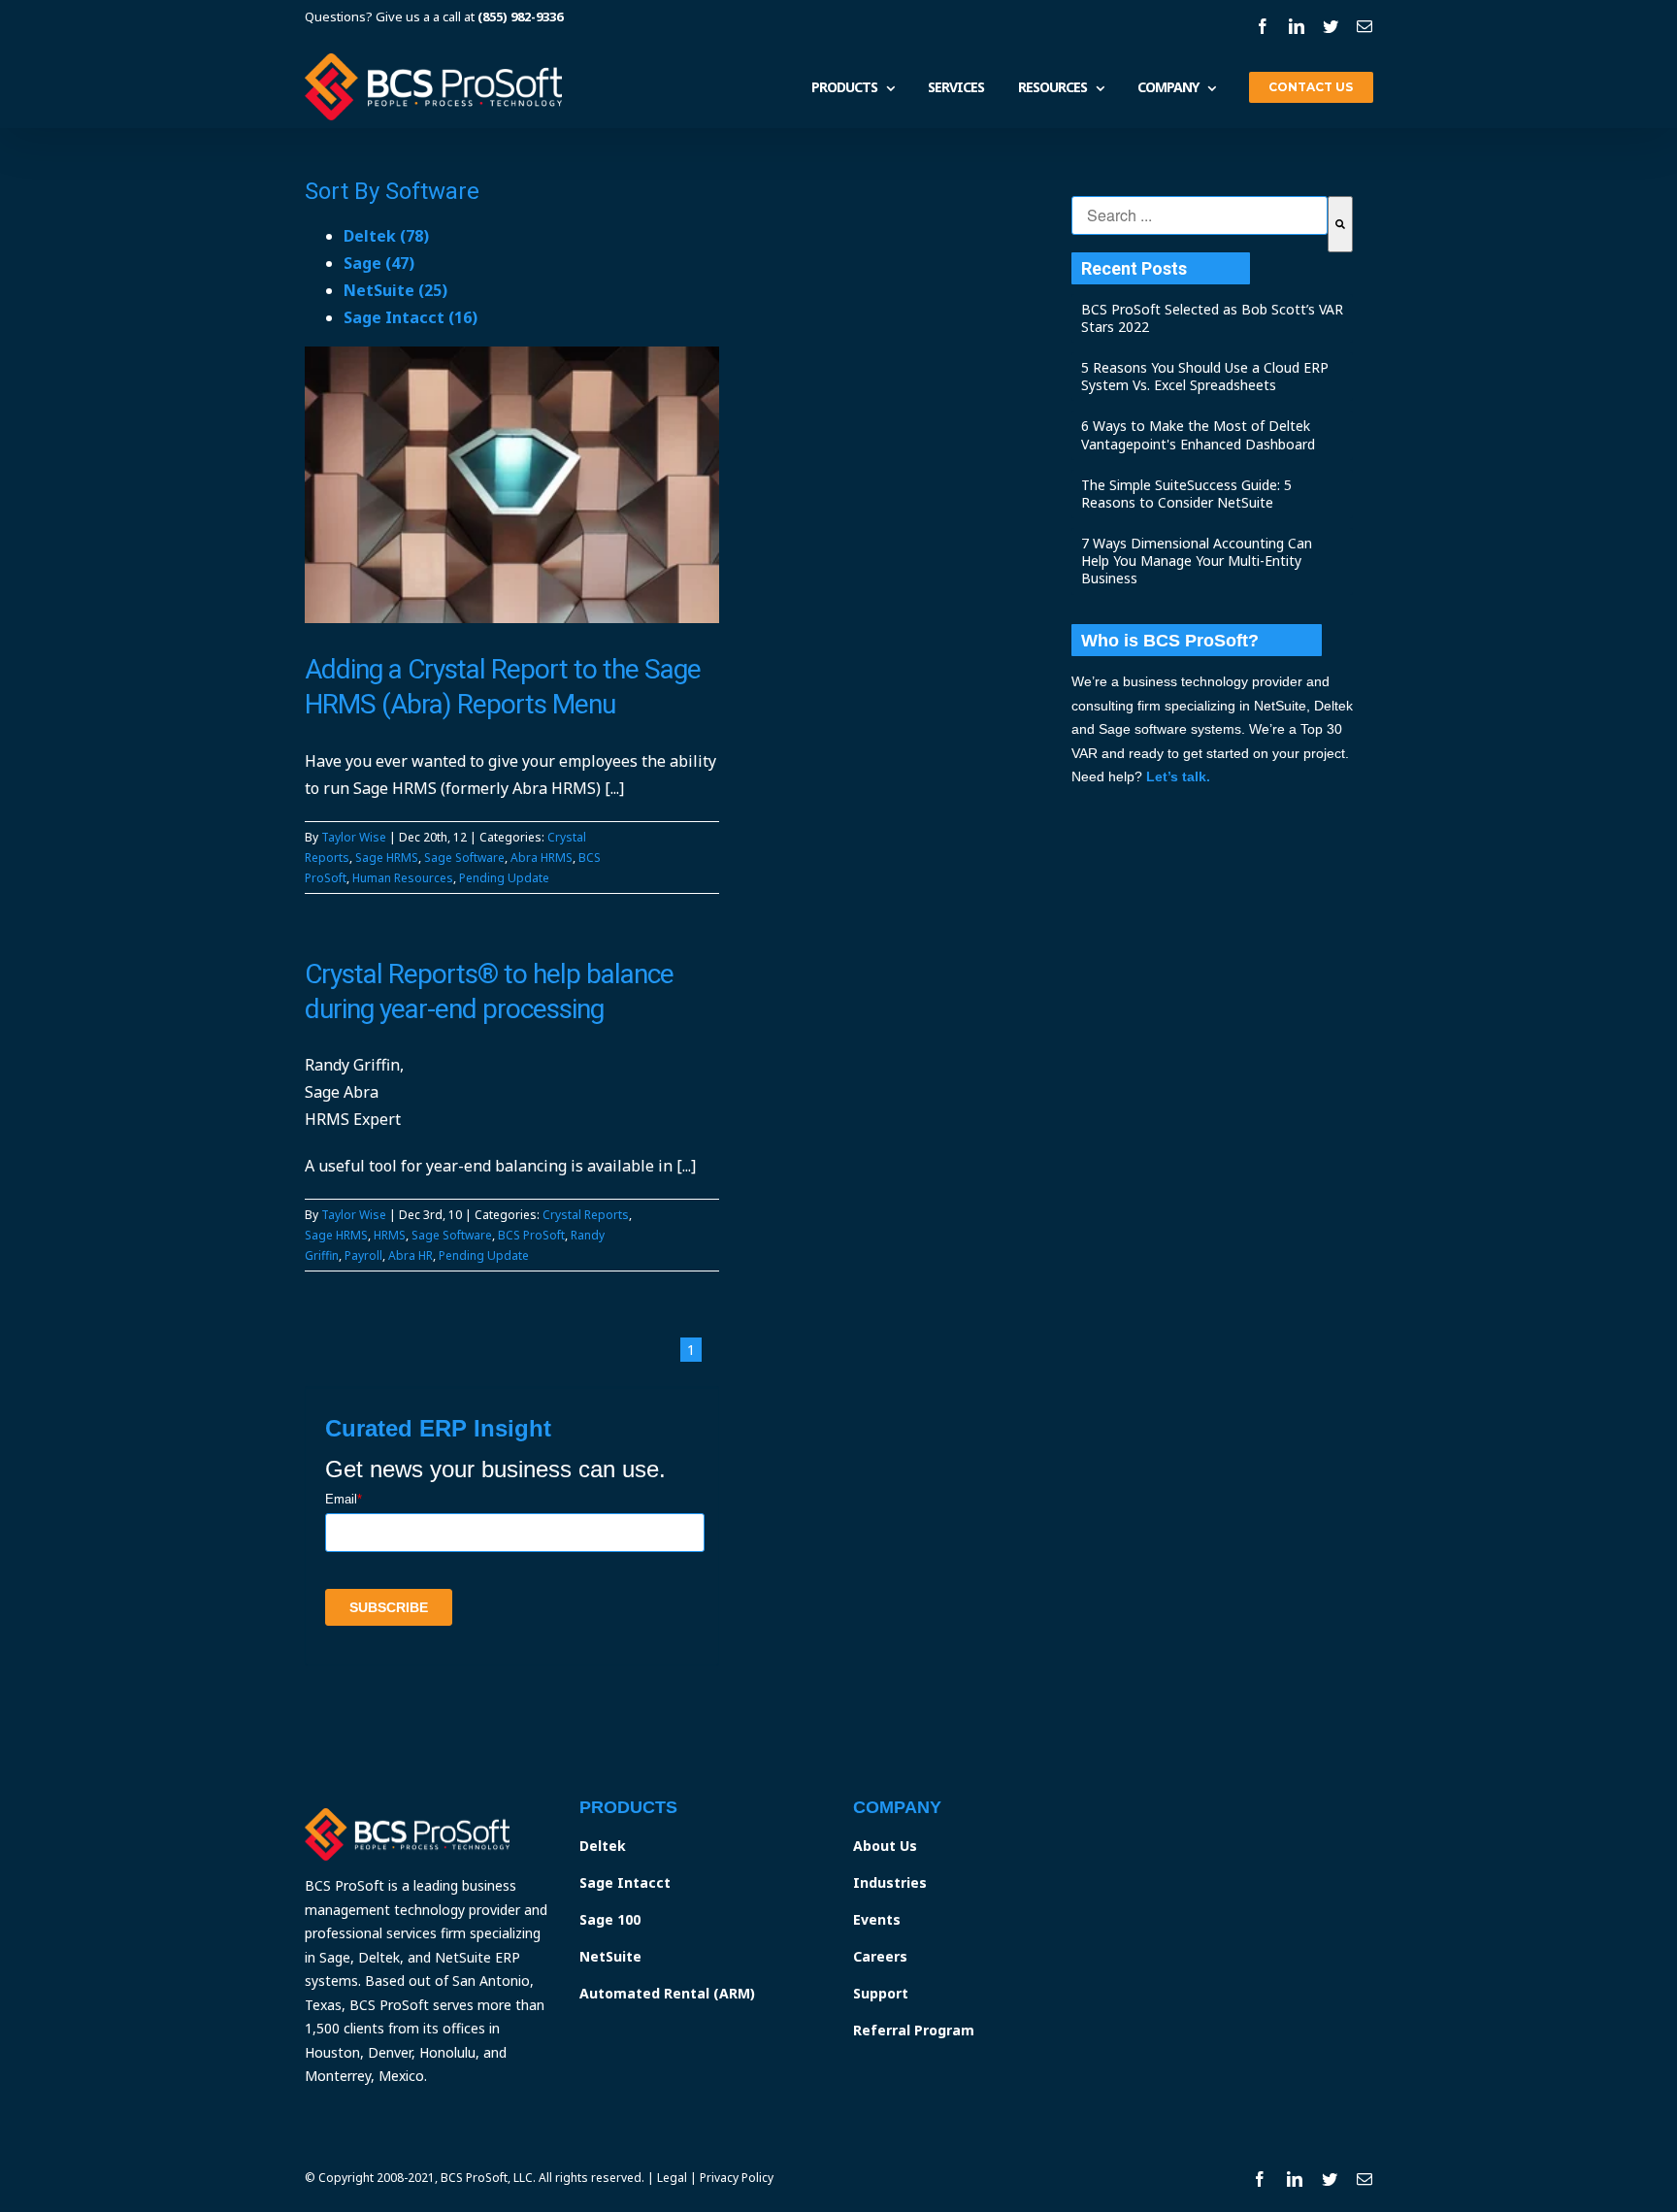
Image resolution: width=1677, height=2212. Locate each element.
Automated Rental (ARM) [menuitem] (667, 1993)
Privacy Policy (737, 2178)
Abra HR (411, 1255)
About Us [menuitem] (885, 1846)
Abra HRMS (542, 858)
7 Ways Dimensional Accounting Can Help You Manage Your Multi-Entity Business (1197, 561)
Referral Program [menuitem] (914, 2030)
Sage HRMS (387, 858)
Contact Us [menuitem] (1311, 87)
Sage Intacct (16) (411, 317)
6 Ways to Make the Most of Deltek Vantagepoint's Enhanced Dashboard (1198, 434)
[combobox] (1200, 215)
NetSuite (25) (395, 290)
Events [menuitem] (877, 1919)
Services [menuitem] (956, 88)
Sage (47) (379, 263)
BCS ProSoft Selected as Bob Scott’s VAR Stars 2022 (1212, 318)
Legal (672, 2178)
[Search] (1340, 224)
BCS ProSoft (531, 1235)
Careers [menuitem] (880, 1956)
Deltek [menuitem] (603, 1846)
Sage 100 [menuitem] (610, 1919)
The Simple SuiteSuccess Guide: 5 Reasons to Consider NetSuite (1186, 494)
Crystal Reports (586, 1215)
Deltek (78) (386, 236)
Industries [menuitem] (890, 1882)
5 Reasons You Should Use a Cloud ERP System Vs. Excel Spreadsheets (1205, 376)
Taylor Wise (354, 837)
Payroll (363, 1255)
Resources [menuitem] (1052, 88)
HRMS (390, 1235)
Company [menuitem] (1168, 88)
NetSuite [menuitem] (610, 1956)
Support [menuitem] (881, 1993)
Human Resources (403, 878)
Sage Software (464, 858)
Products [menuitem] (844, 88)
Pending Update (504, 878)
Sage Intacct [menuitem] (625, 1882)
